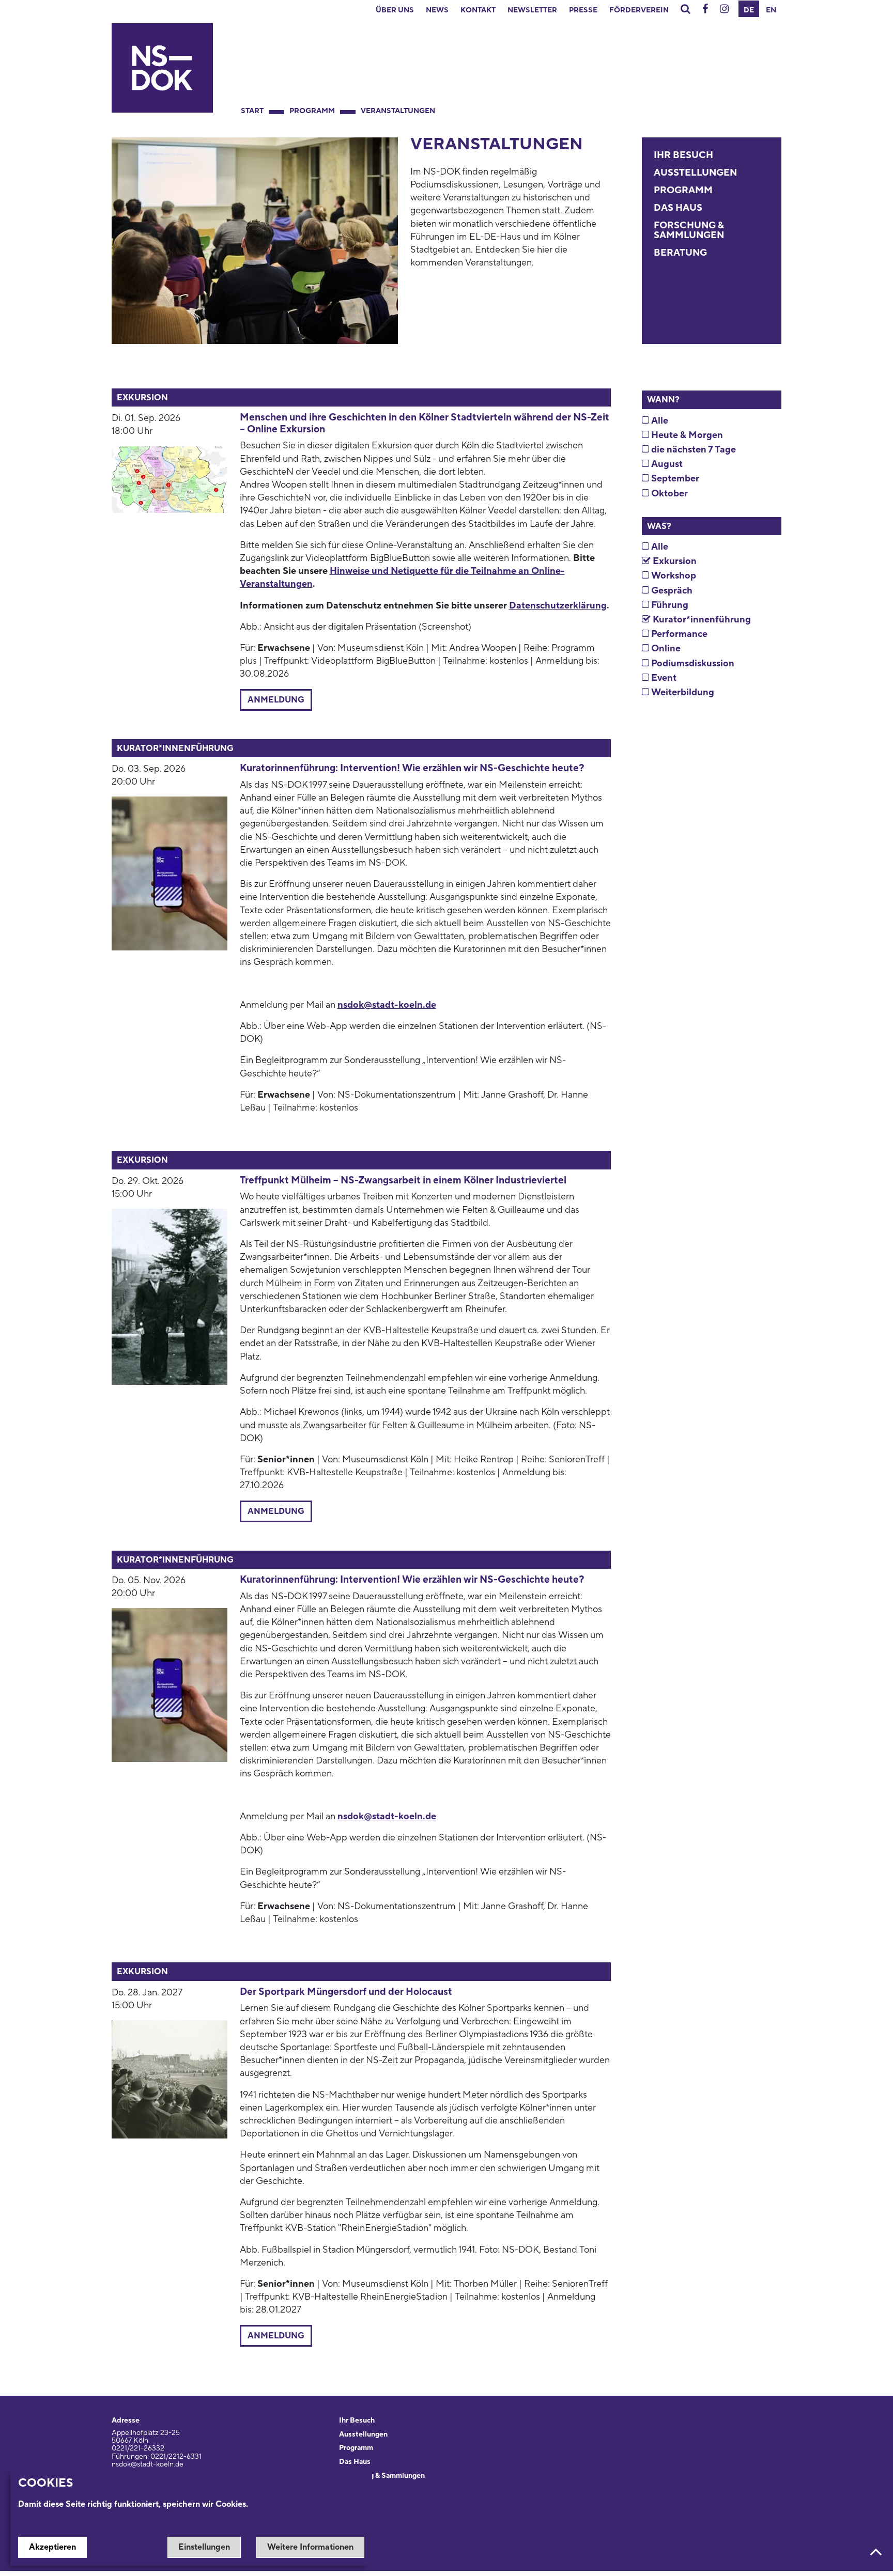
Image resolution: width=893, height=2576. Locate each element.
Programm (312, 111)
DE (749, 10)
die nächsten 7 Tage (692, 450)
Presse (583, 10)
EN (771, 10)
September (674, 479)
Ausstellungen (695, 173)
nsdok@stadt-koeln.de (387, 1005)
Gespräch (671, 591)
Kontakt (478, 10)
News (437, 10)
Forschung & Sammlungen (689, 231)
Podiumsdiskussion (692, 663)
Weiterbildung (682, 692)
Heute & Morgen (686, 435)
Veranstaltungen (398, 111)
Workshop (673, 576)
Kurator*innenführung (701, 620)
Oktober (668, 494)
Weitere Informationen (310, 2547)
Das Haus (678, 208)
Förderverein (639, 10)
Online (665, 649)
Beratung (680, 253)
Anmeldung (276, 700)
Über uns (395, 10)
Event (663, 678)
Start (252, 111)
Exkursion (674, 561)
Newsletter (532, 10)
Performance (678, 634)
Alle (659, 421)
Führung (669, 605)
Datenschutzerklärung (558, 606)
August (666, 464)
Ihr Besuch (683, 155)
